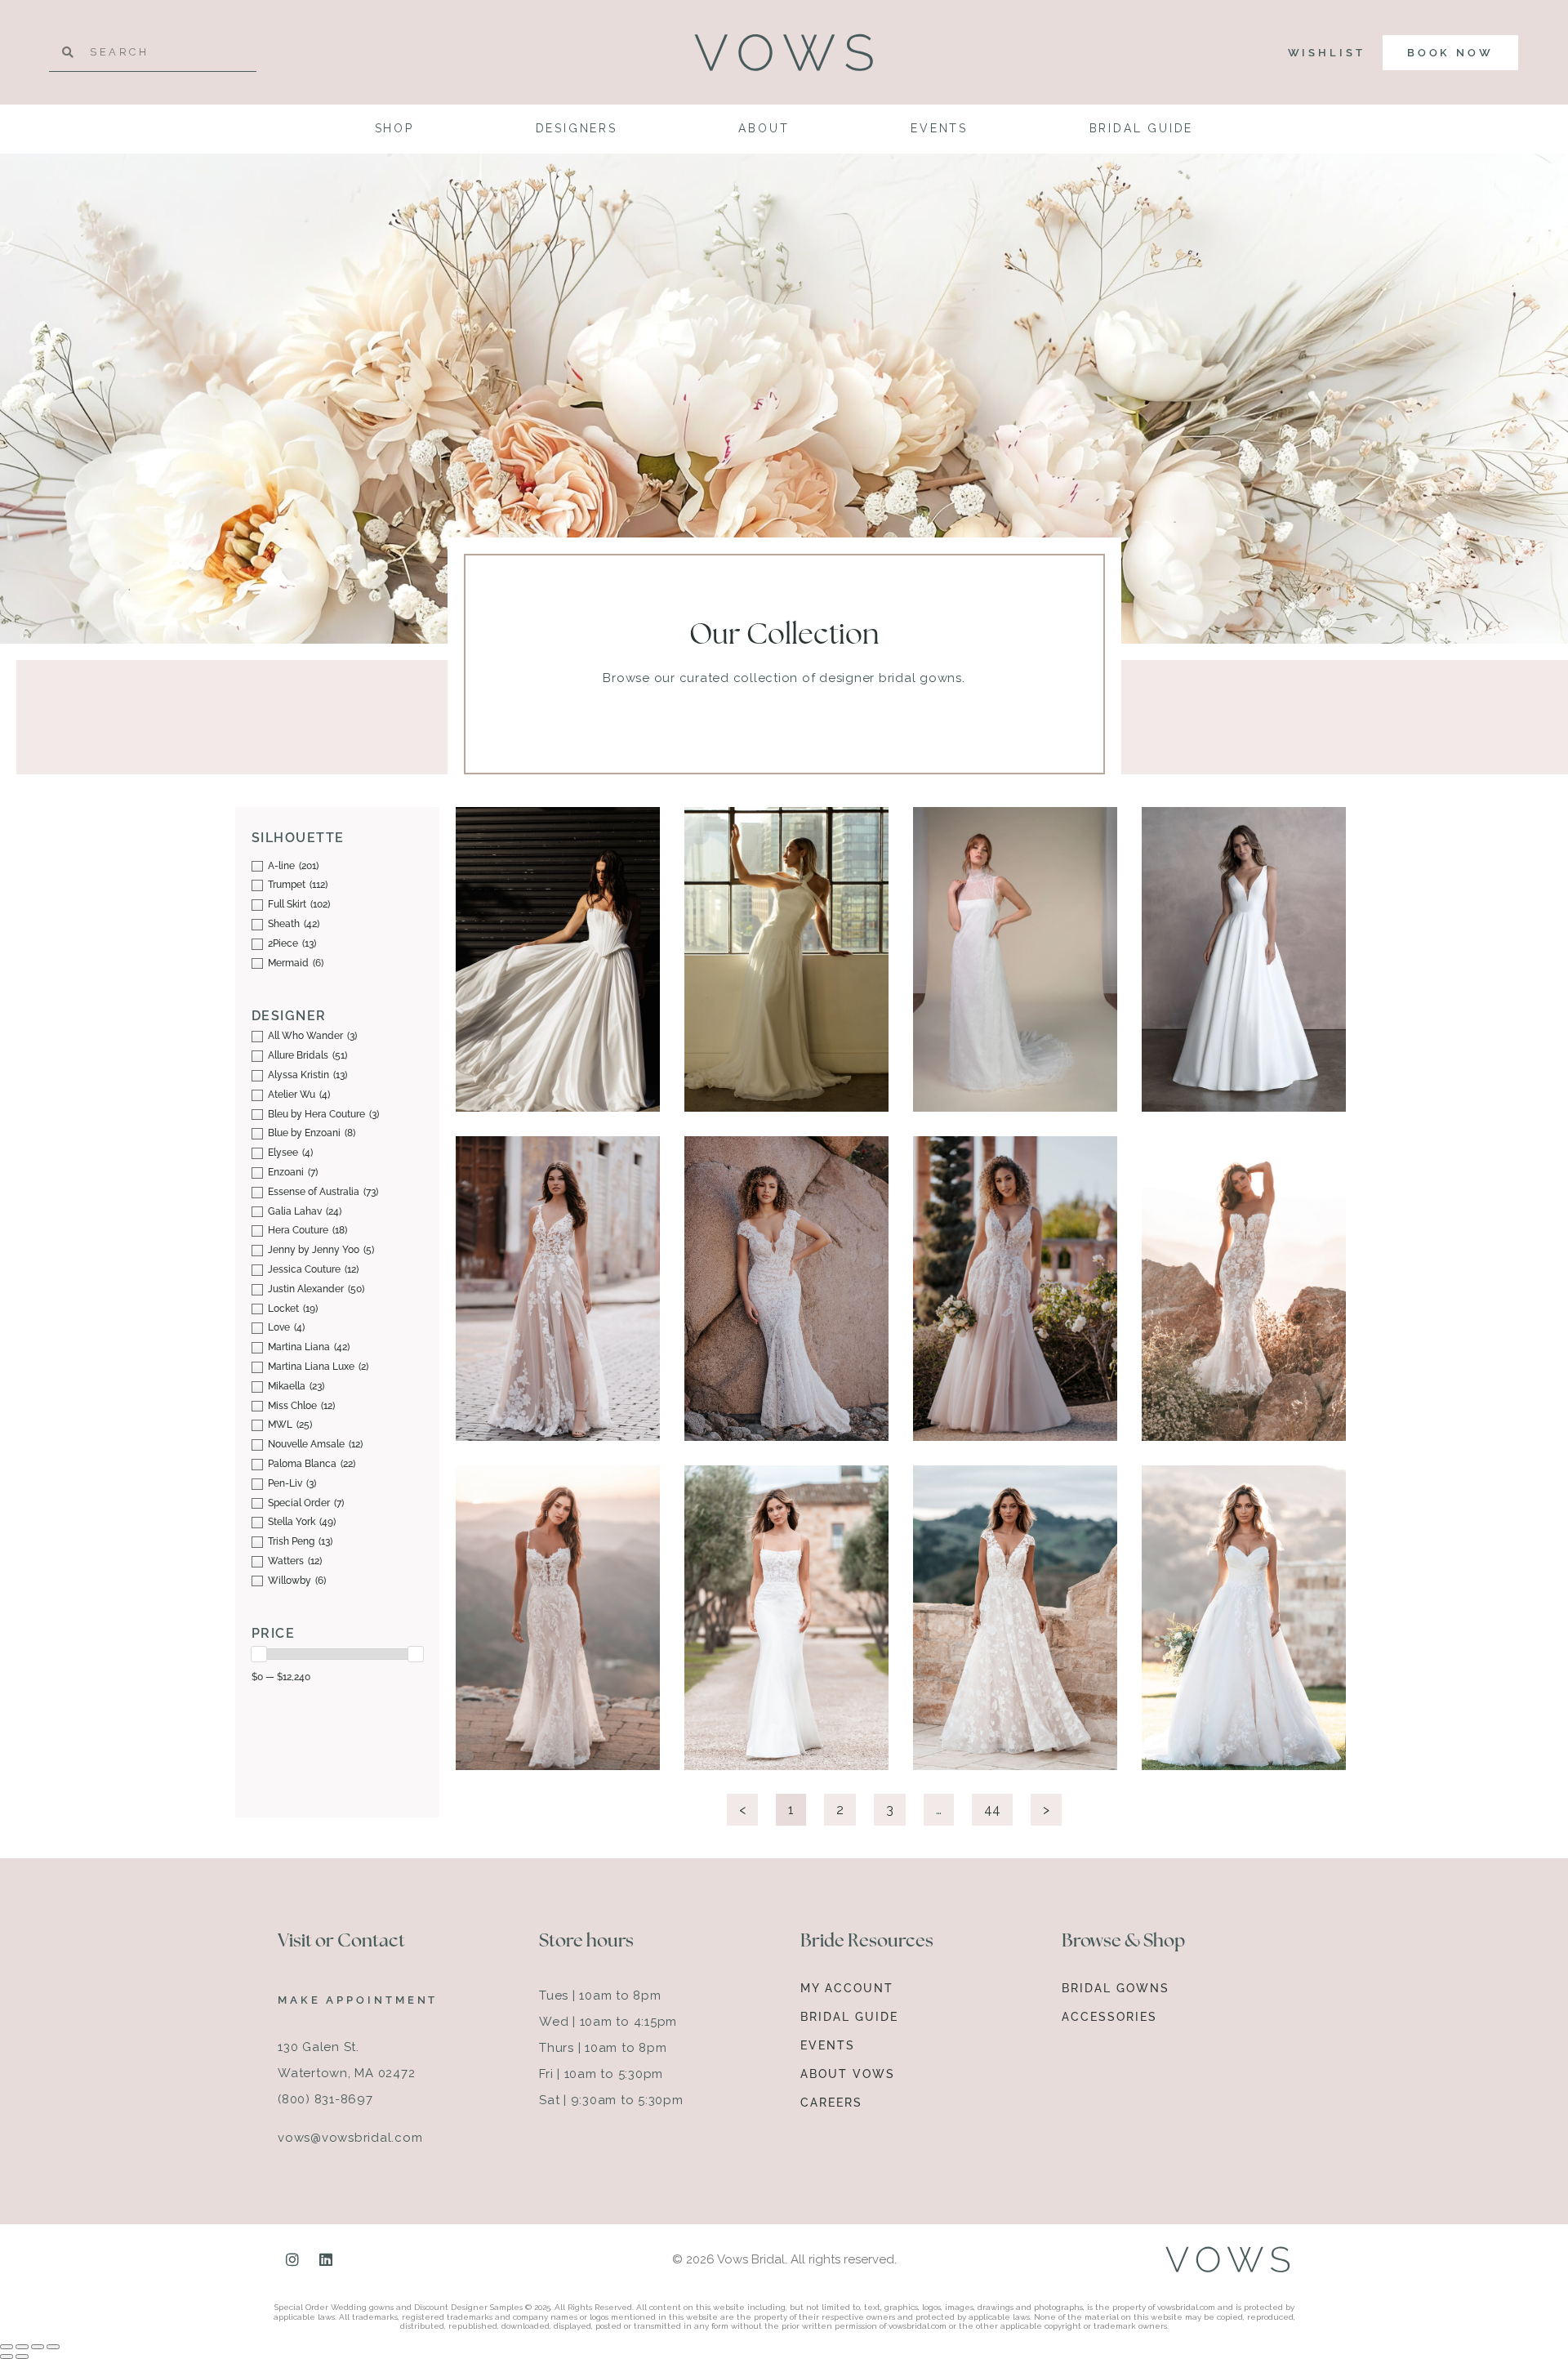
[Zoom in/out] (7, 2347)
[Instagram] (292, 2259)
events (939, 128)
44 (998, 1806)
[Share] (38, 2347)
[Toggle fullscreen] (22, 2347)
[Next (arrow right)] (22, 2357)
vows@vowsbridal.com (350, 2138)
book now (1450, 53)
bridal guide (1142, 128)
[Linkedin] (326, 2259)
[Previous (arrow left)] (7, 2357)
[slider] (259, 1654)
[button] (572, 830)
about (764, 128)
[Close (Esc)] (53, 2347)
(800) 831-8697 (325, 2099)
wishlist (1327, 53)
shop (394, 128)
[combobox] (153, 52)
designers (577, 128)
